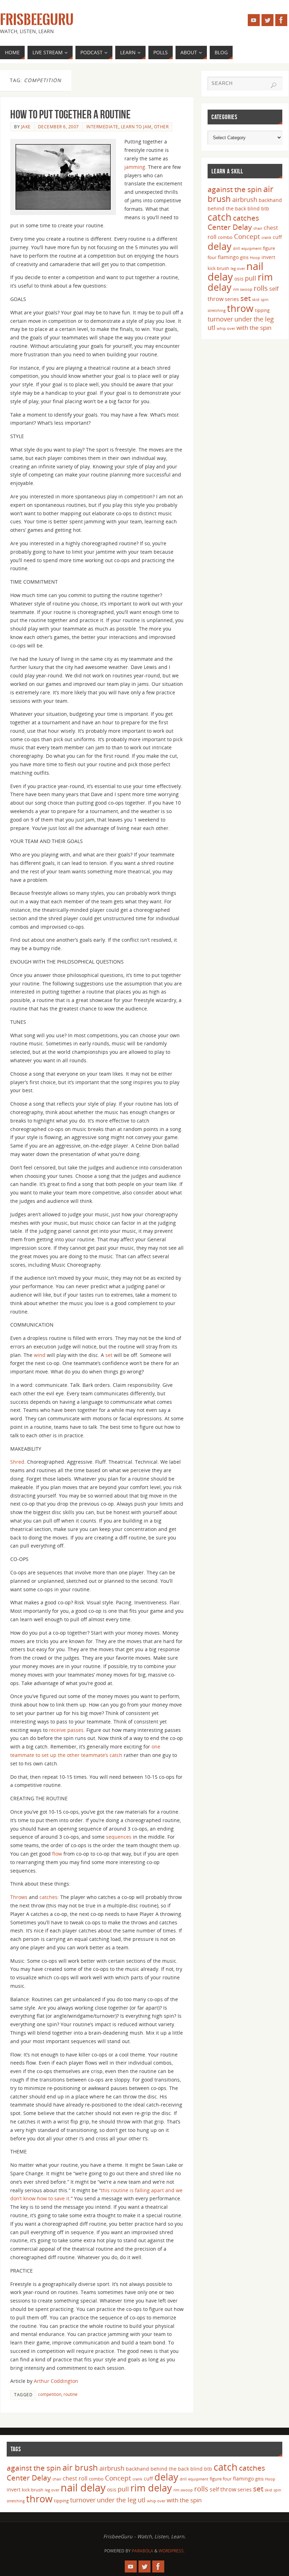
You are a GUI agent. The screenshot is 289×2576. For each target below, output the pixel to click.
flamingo (228, 257)
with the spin (254, 328)
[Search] (273, 85)
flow (58, 1854)
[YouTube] (254, 20)
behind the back (227, 208)
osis (239, 279)
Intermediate (102, 127)
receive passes (66, 1730)
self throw (223, 2489)
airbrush (245, 199)
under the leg (254, 319)
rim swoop (243, 289)
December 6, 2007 (59, 127)
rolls (261, 288)
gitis (244, 257)
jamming (135, 167)
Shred (17, 1462)
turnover (220, 319)
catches (48, 1897)
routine (70, 2394)
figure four (221, 2479)
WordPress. (172, 2551)
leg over (238, 269)
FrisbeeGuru (37, 20)
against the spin (235, 189)
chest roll (75, 2478)
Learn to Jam (136, 127)
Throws (20, 1897)
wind (40, 1355)
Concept (247, 236)
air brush (80, 2467)
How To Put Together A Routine (70, 114)
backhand (270, 200)
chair (258, 228)
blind (254, 208)
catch (220, 217)
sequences (119, 1837)
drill (236, 248)
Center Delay (230, 227)
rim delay (151, 2488)
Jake (26, 127)
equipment (251, 248)
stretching (217, 311)
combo (225, 237)
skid (256, 300)
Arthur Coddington (56, 2381)
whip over (226, 328)
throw (240, 308)
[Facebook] (281, 20)
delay (220, 246)
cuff (277, 237)
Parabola (143, 2551)
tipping (262, 310)
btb (265, 208)
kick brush (218, 268)
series (232, 299)
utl (211, 327)
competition (50, 2394)
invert (268, 257)
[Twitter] (268, 20)
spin (265, 300)
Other (161, 127)
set (110, 1355)
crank (266, 238)
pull (251, 278)
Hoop (255, 258)
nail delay (83, 2488)
